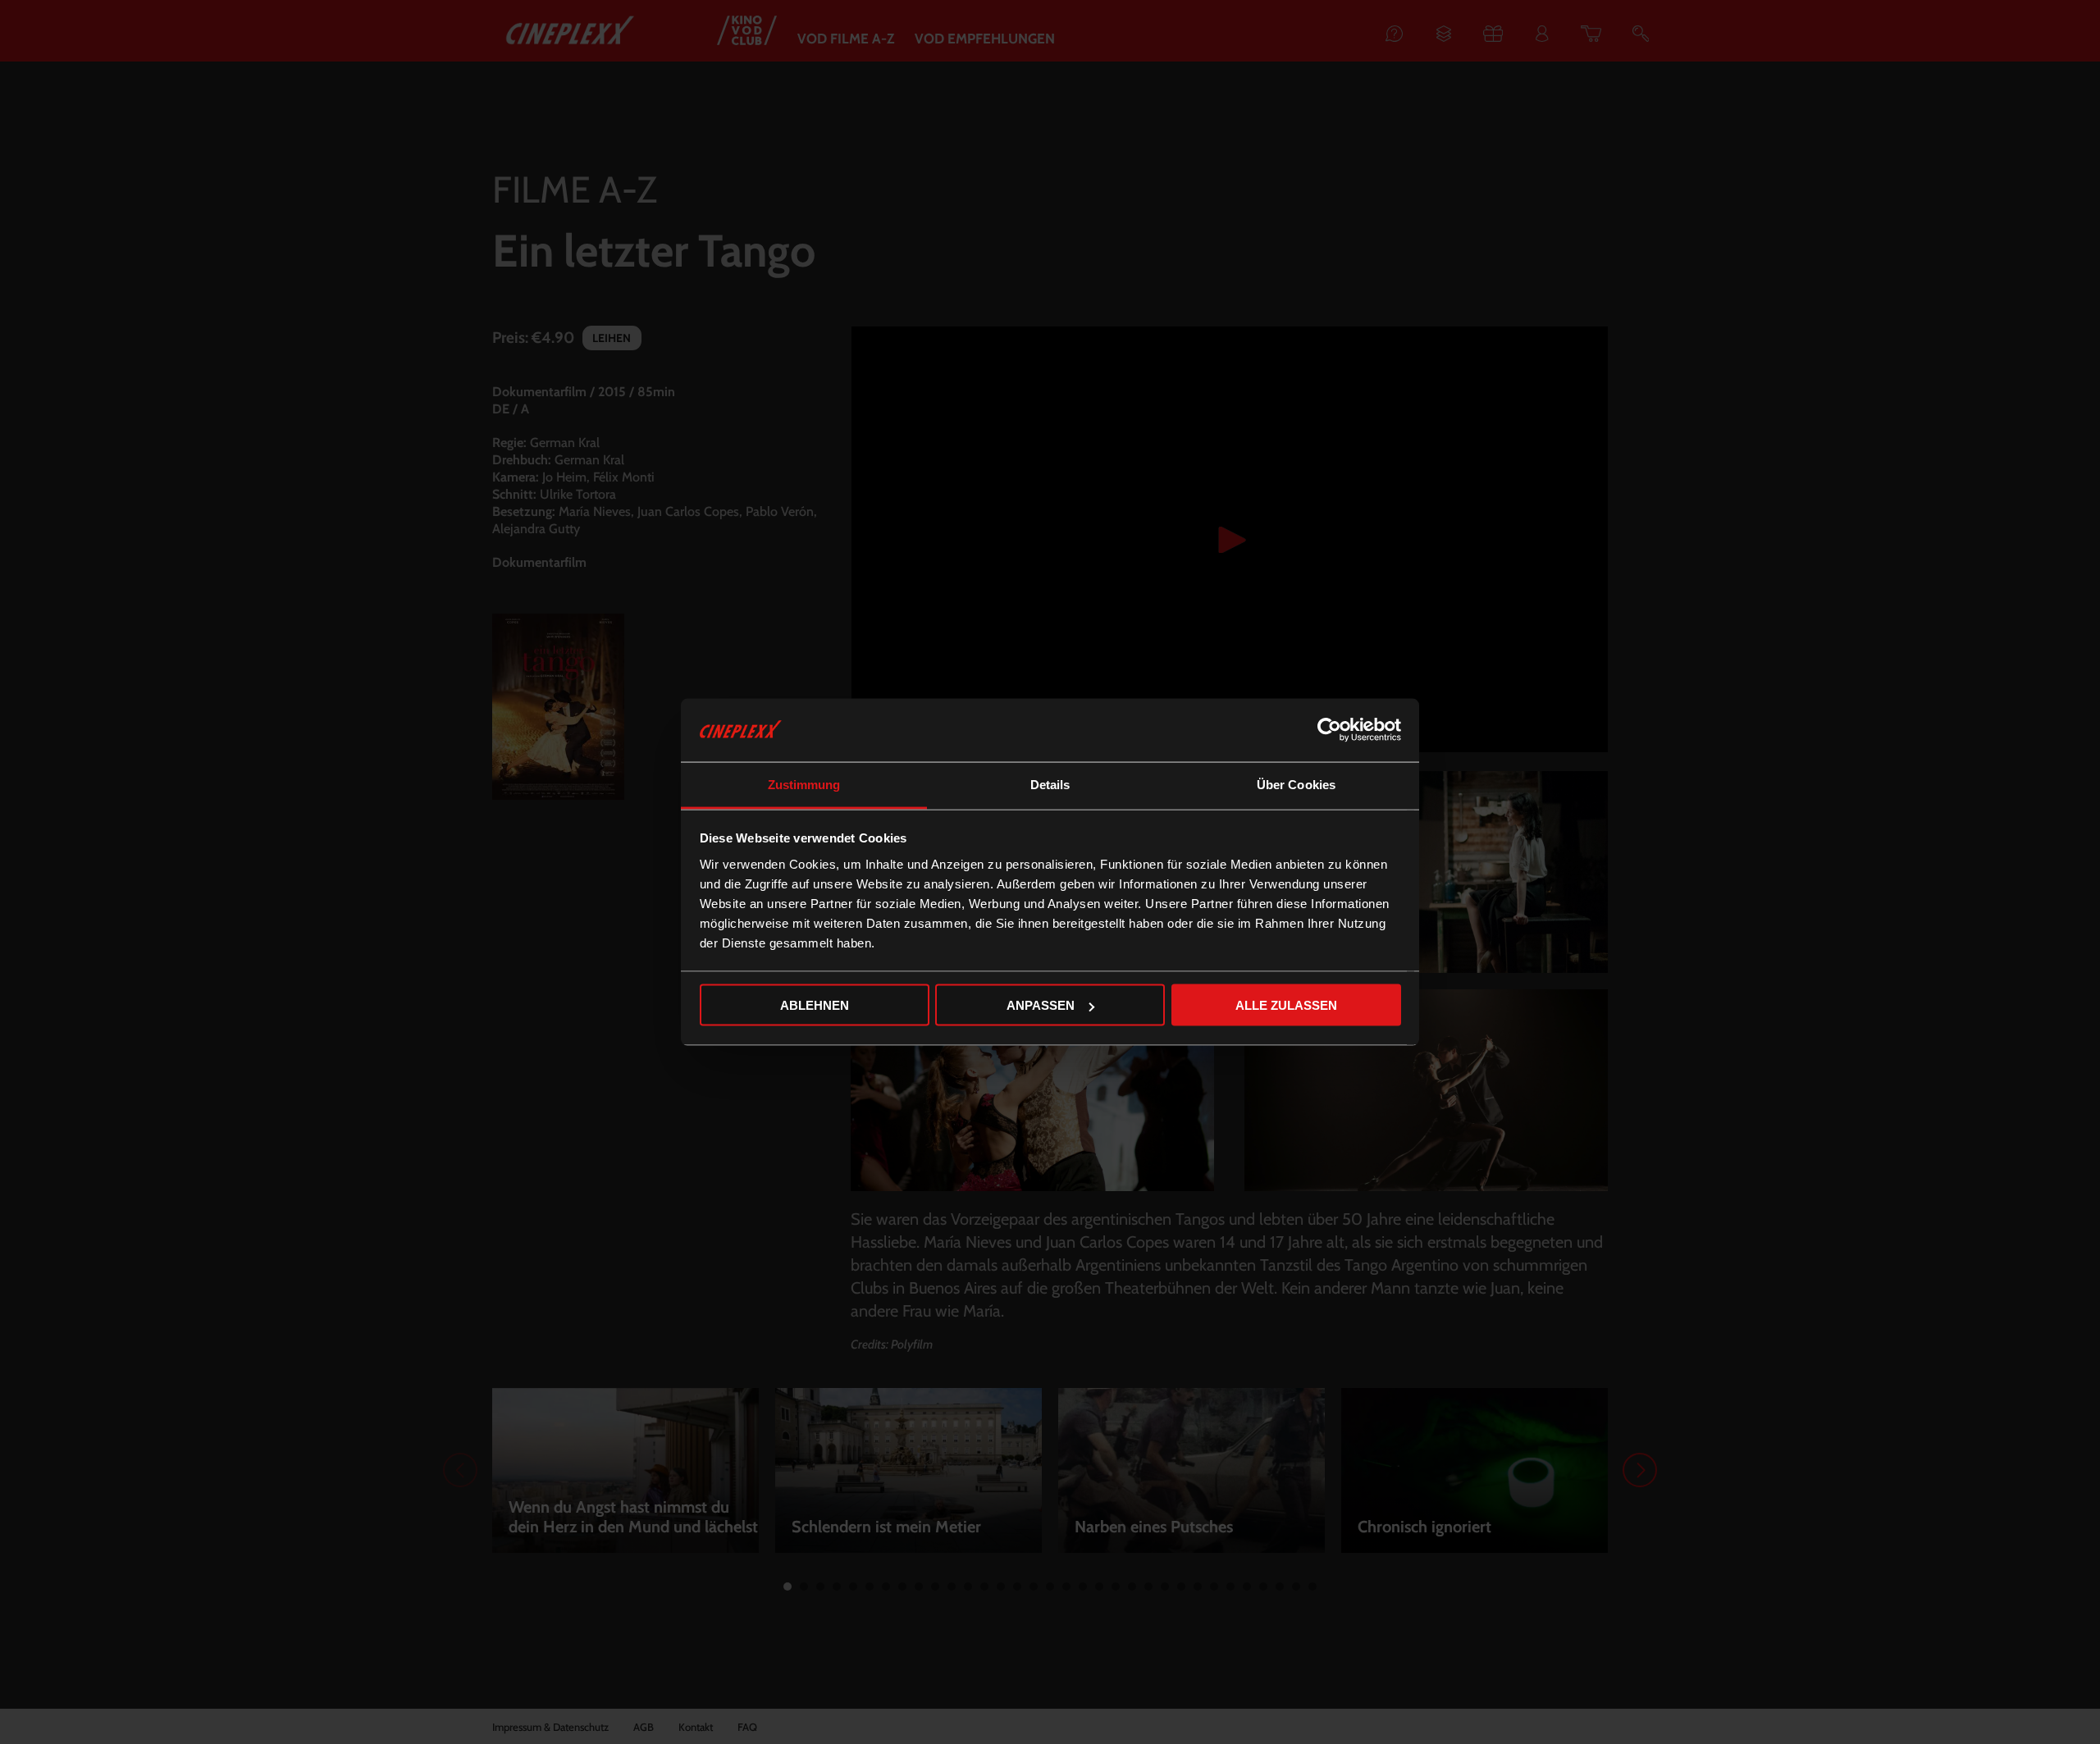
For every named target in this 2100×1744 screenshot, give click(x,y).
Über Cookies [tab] (1296, 784)
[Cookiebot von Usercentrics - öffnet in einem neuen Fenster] (1329, 730)
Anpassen (1041, 1005)
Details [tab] (1050, 784)
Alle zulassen (1286, 1005)
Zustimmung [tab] (804, 784)
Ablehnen (815, 1005)
